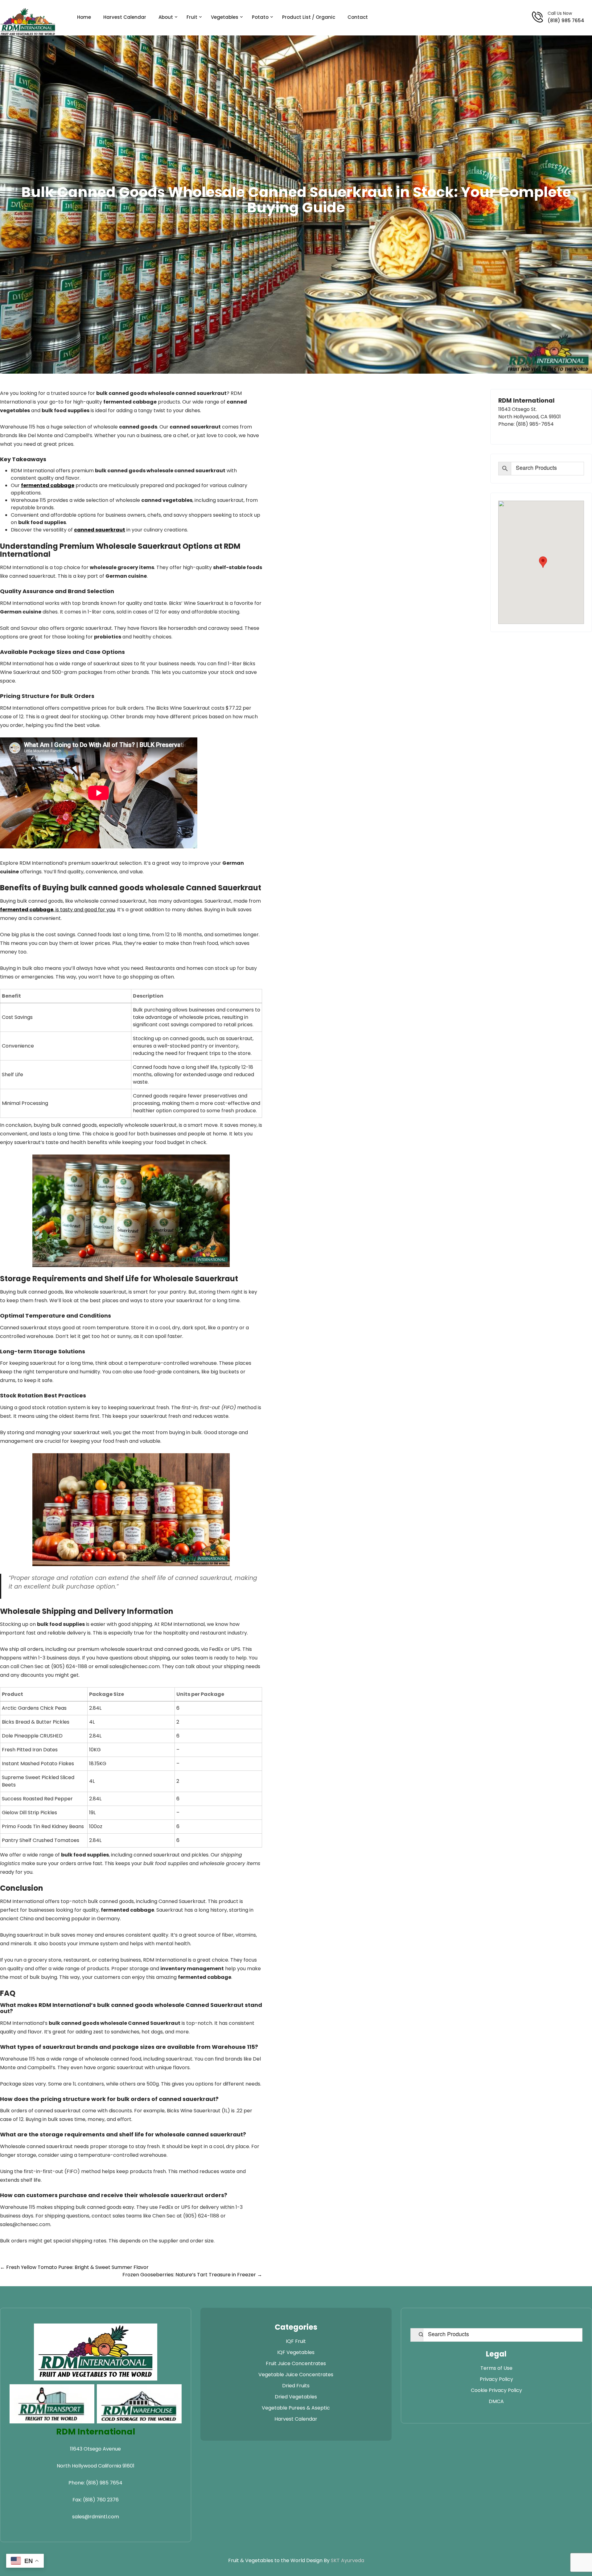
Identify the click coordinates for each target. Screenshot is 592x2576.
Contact (358, 17)
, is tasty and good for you (58, 910)
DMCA (496, 2401)
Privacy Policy (496, 2379)
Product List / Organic (309, 17)
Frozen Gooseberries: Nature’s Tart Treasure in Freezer (192, 2275)
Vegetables (225, 17)
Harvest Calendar (125, 17)
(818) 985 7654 (566, 21)
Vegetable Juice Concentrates (296, 2375)
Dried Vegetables (296, 2397)
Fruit (192, 17)
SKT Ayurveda (347, 2560)
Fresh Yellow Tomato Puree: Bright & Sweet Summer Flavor (74, 2267)
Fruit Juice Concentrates (296, 2363)
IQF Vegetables (296, 2352)
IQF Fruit (296, 2341)
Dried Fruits (296, 2386)
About (166, 17)
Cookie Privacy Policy (496, 2390)
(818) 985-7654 (535, 424)
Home (84, 17)
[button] (543, 562)
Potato (260, 17)
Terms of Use (496, 2368)
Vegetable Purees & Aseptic (296, 2408)
